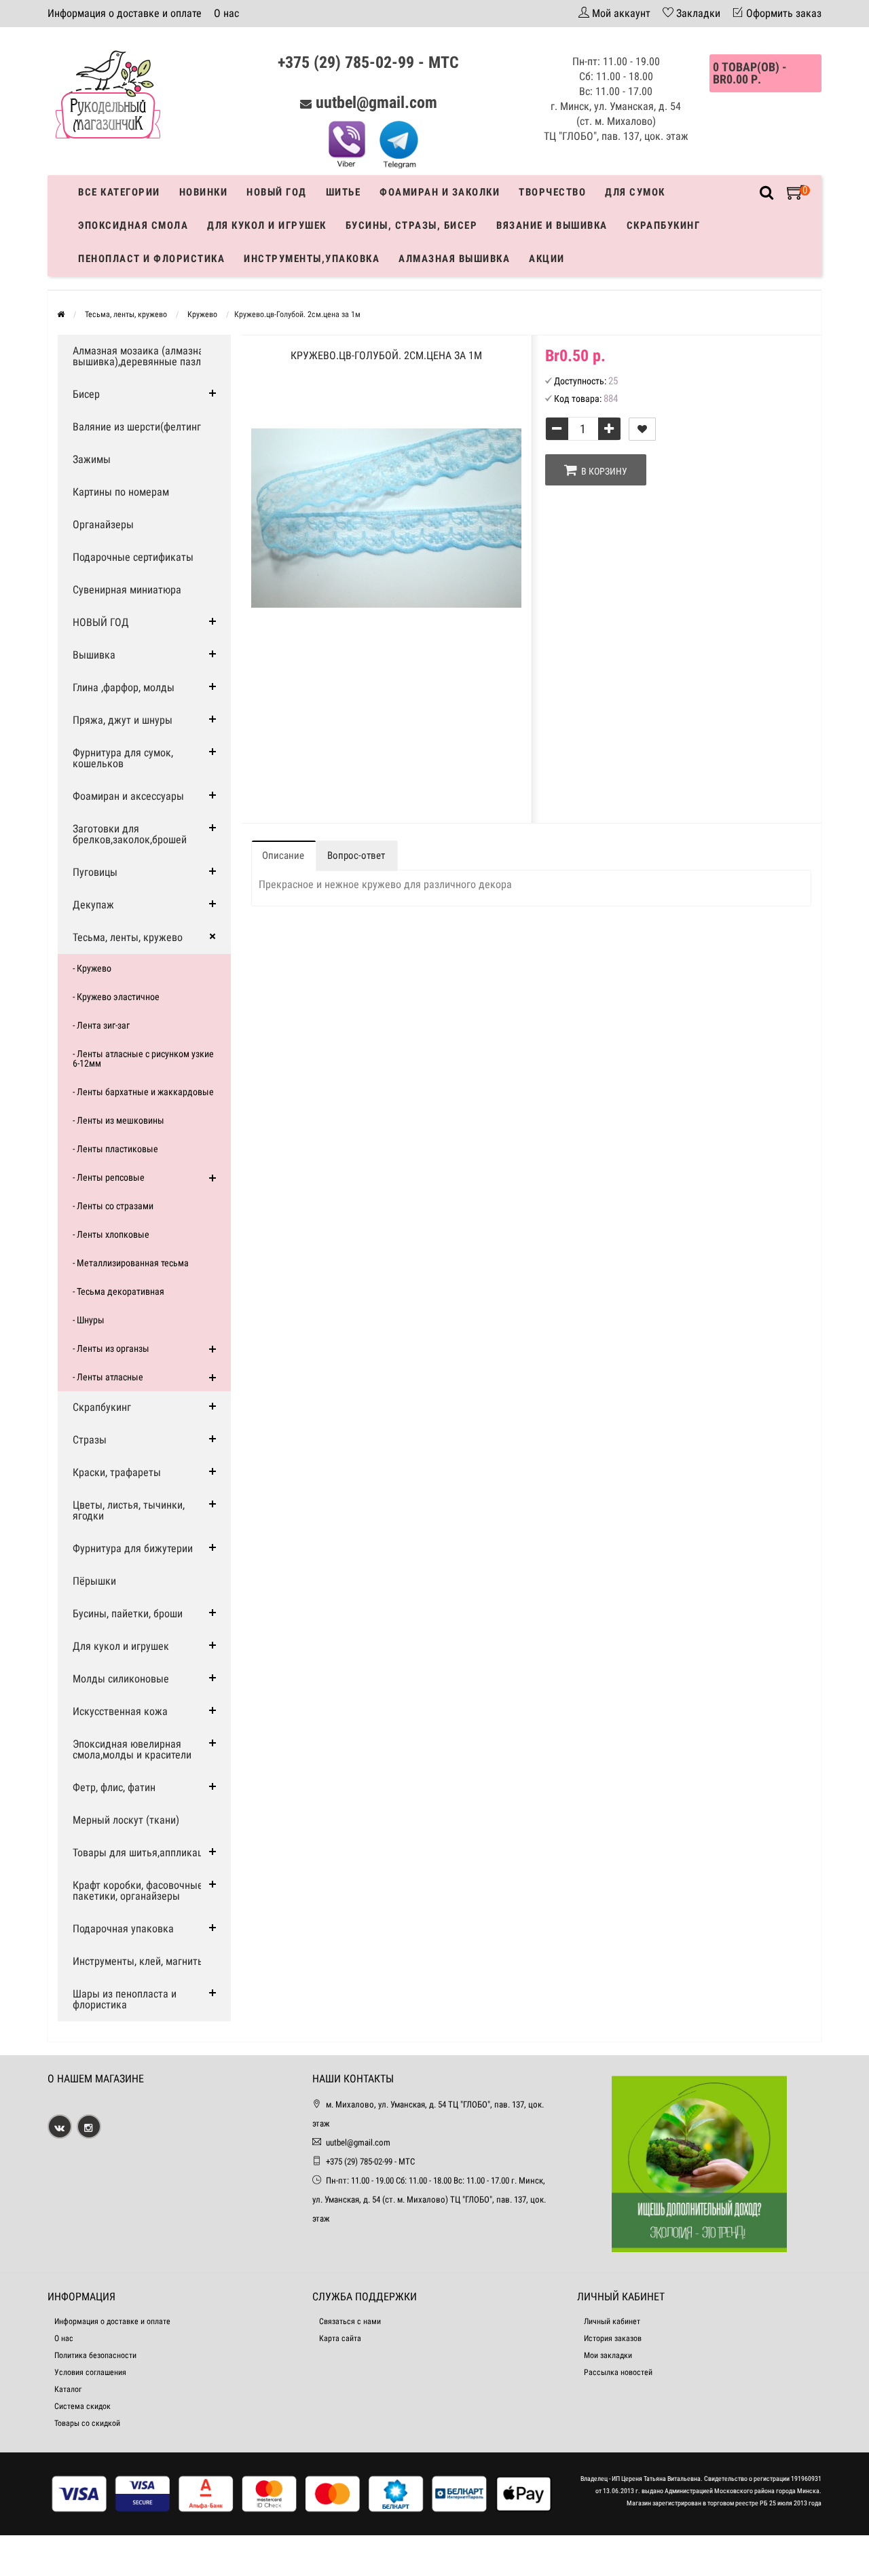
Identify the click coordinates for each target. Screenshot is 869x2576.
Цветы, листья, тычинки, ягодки (129, 1510)
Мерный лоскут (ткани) (126, 1820)
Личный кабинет (612, 2321)
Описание (283, 855)
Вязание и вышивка (552, 225)
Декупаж (93, 905)
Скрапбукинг (664, 225)
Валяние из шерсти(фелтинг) (138, 427)
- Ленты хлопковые (111, 1234)
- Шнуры (89, 1320)
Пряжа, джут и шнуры (123, 720)
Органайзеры (103, 525)
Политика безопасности (95, 2355)
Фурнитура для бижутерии (133, 1548)
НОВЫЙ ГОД (101, 622)
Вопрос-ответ (356, 855)
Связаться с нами (350, 2321)
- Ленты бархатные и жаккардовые (143, 1092)
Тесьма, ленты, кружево (128, 937)
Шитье (344, 192)
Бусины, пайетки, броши (128, 1614)
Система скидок (82, 2406)
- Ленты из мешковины (118, 1120)
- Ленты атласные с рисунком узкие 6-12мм (143, 1059)
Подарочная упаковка (123, 1929)
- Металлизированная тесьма (131, 1263)
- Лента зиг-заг (101, 1025)
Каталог (68, 2389)
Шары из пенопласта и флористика (125, 1999)
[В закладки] (642, 429)
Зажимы (92, 459)
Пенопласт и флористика (151, 259)
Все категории (119, 192)
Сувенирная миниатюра (127, 590)
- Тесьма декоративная (118, 1291)
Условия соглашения (90, 2372)
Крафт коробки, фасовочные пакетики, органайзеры (138, 1891)
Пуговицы (95, 872)
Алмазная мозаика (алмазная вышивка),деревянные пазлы (141, 356)
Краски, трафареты (117, 1472)
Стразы (90, 1440)
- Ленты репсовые (109, 1177)
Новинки (204, 192)
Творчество (552, 192)
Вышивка (94, 655)
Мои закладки (608, 2355)
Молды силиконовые (121, 1679)
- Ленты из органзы (111, 1348)
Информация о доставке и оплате (125, 13)
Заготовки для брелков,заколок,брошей (130, 834)
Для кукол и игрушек (267, 225)
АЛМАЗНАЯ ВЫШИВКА (454, 259)
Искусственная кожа (120, 1711)
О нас (226, 13)
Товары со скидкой (87, 2423)
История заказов (613, 2338)
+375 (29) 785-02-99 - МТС (368, 62)
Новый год (277, 192)
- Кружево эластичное (116, 997)
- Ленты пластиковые (115, 1149)
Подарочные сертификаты (133, 557)
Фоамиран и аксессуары (128, 796)
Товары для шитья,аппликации (143, 1853)
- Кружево (92, 968)
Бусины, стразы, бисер (412, 225)
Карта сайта (340, 2338)
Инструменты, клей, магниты (139, 1961)
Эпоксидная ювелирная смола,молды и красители (132, 1749)
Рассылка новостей (618, 2372)
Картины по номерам (121, 492)
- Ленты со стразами (113, 1206)
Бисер (86, 394)
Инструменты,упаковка (312, 259)
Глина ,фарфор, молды (124, 687)
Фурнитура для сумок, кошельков (123, 758)
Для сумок (635, 192)
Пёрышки (94, 1581)
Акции (547, 259)
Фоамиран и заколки (440, 192)
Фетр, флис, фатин (114, 1787)
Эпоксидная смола (133, 225)
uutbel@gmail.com (376, 103)
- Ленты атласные (108, 1377)
